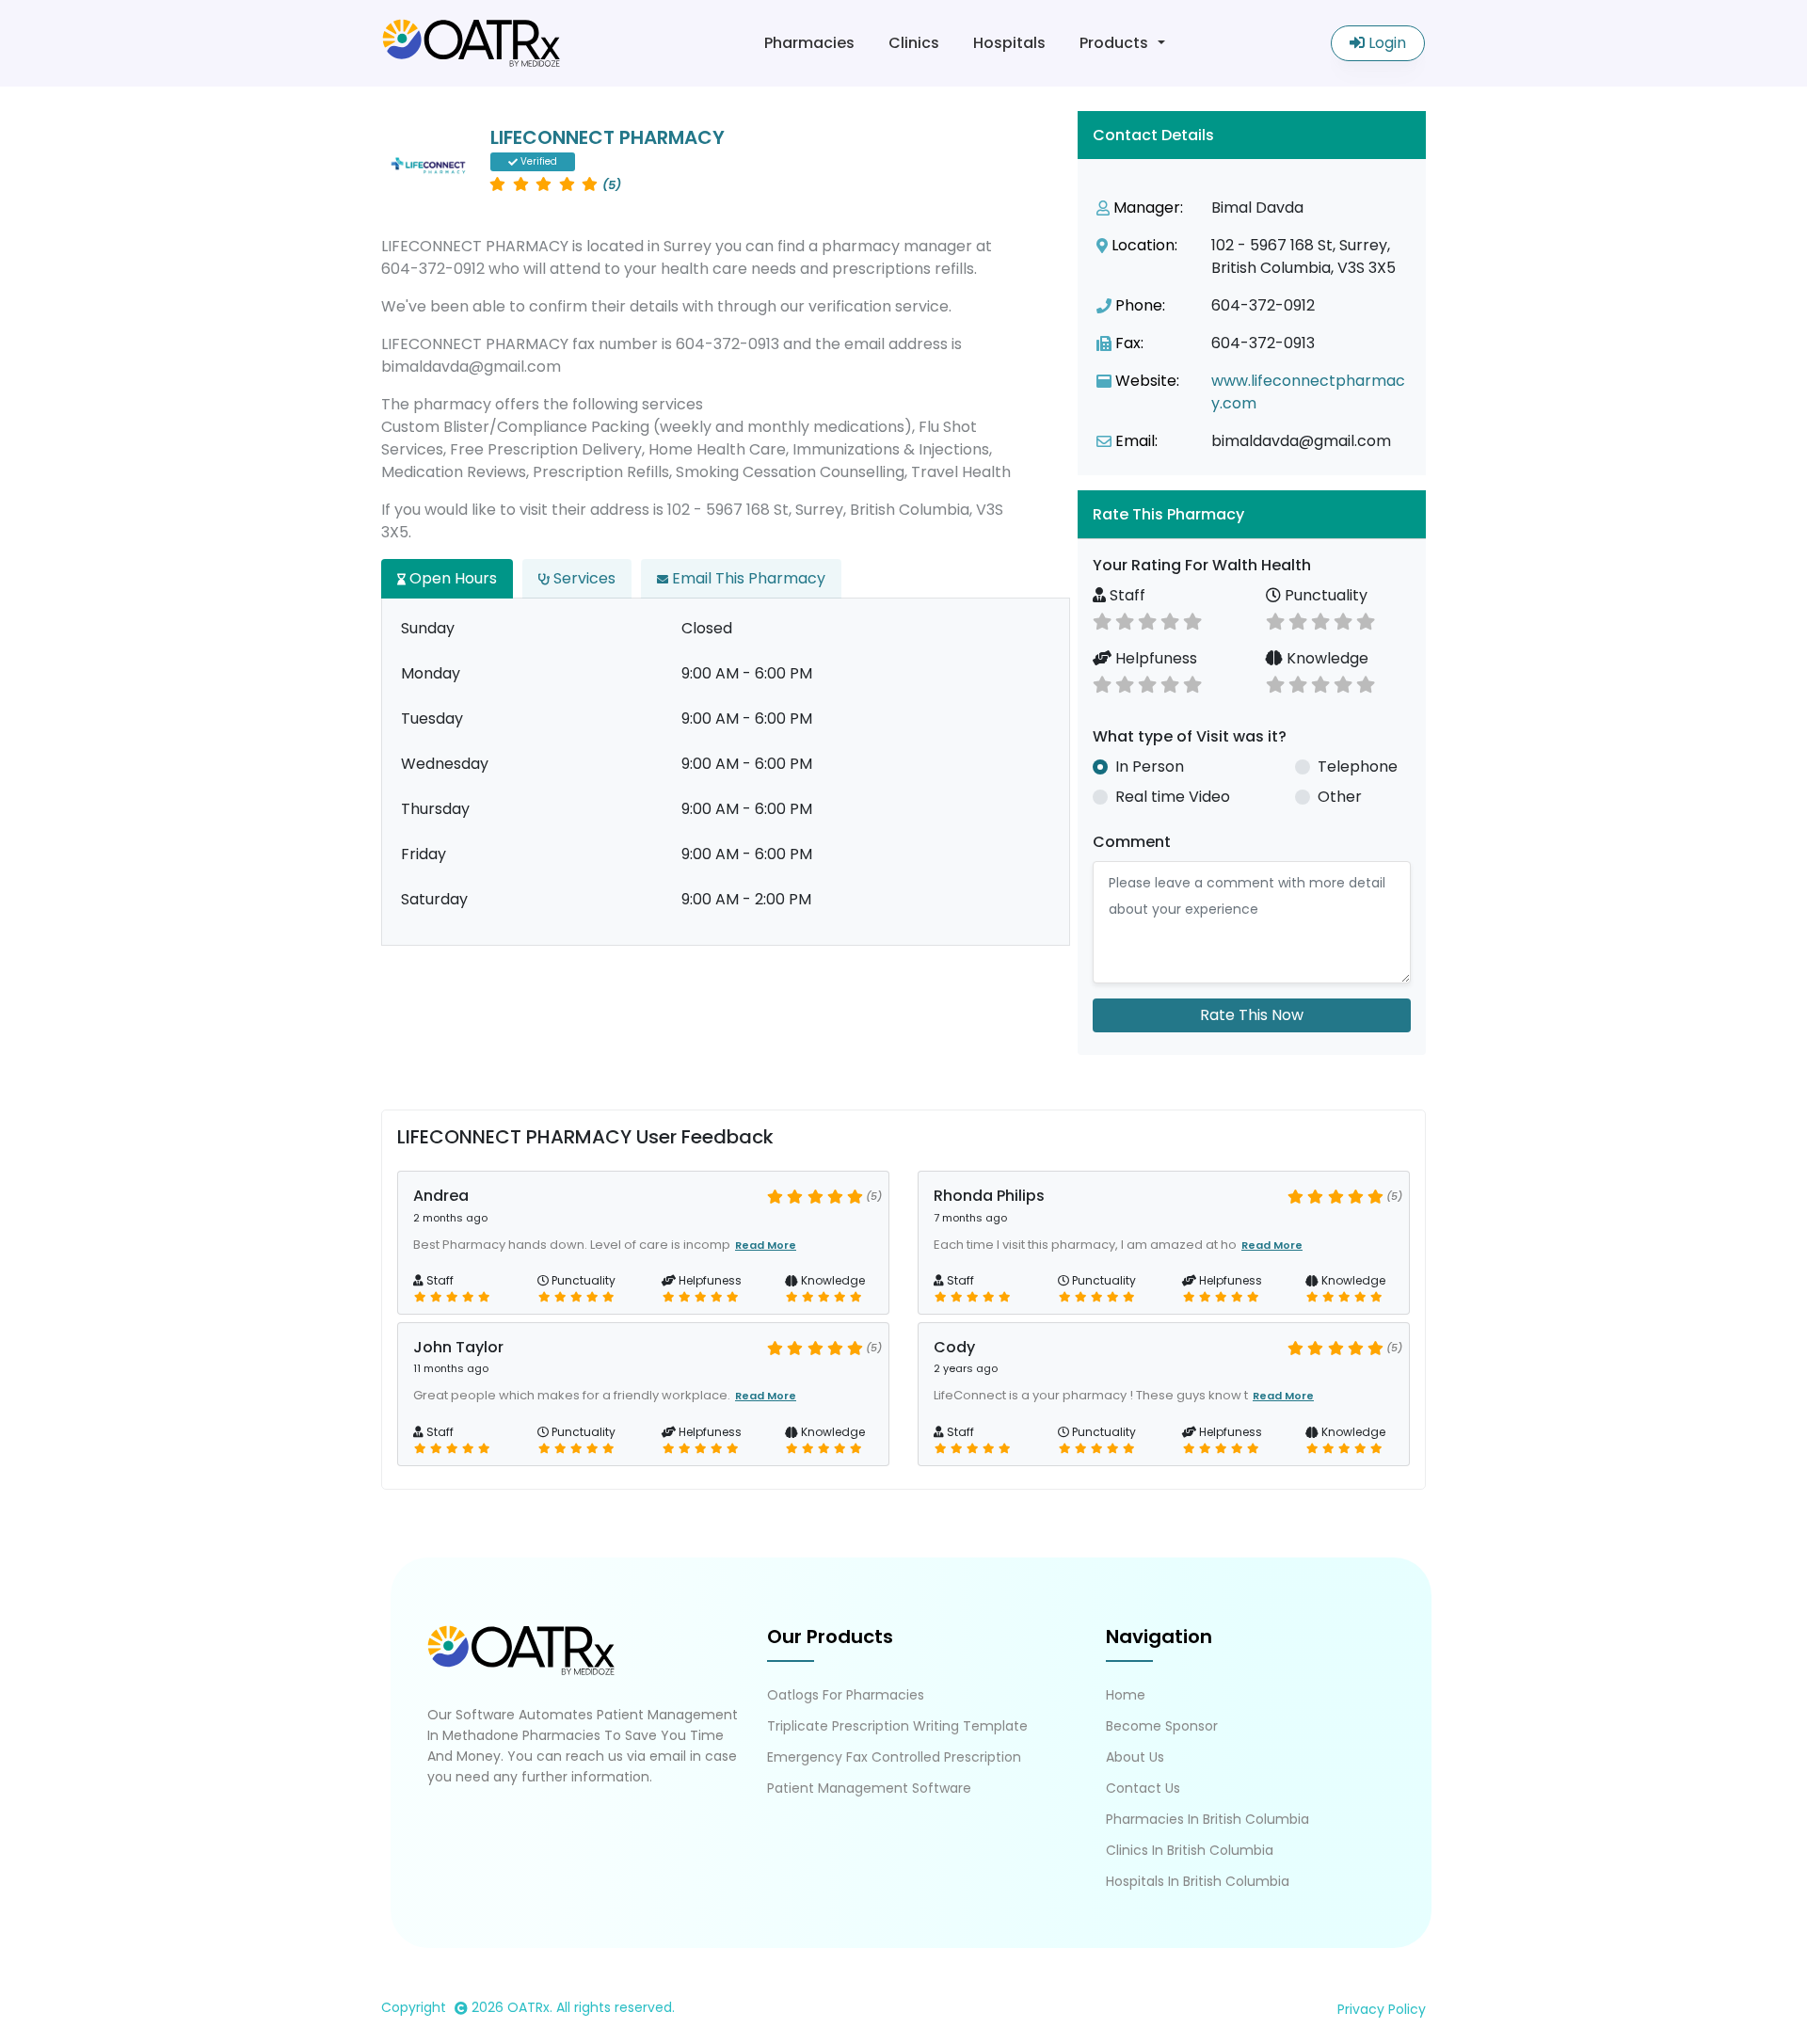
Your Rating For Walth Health (1202, 565)
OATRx (528, 2007)
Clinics (914, 43)
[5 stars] (1192, 620)
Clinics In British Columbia (1190, 1850)
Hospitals (1009, 43)
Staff (1126, 595)
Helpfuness (1154, 658)
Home (1126, 1695)
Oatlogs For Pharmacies (846, 1695)
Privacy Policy (1382, 2009)
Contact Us (1143, 1788)
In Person (1150, 766)
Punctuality (1324, 595)
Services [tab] (583, 578)
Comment (1132, 842)
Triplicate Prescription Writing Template (897, 1726)
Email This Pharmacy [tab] (747, 578)
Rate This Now (1252, 1015)
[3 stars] (1147, 620)
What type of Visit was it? (1190, 736)
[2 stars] (1125, 620)
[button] (1252, 514)
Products (1114, 43)
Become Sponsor (1162, 1726)
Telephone (1358, 766)
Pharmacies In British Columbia (1207, 1819)
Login (1385, 43)
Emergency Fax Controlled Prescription (894, 1757)
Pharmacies (809, 43)
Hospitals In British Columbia (1198, 1881)
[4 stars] (1170, 620)
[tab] (1252, 514)
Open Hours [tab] (451, 578)
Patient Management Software (869, 1788)
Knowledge (1326, 658)
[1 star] (1102, 620)
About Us (1135, 1757)
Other (1340, 797)
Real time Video (1173, 797)
